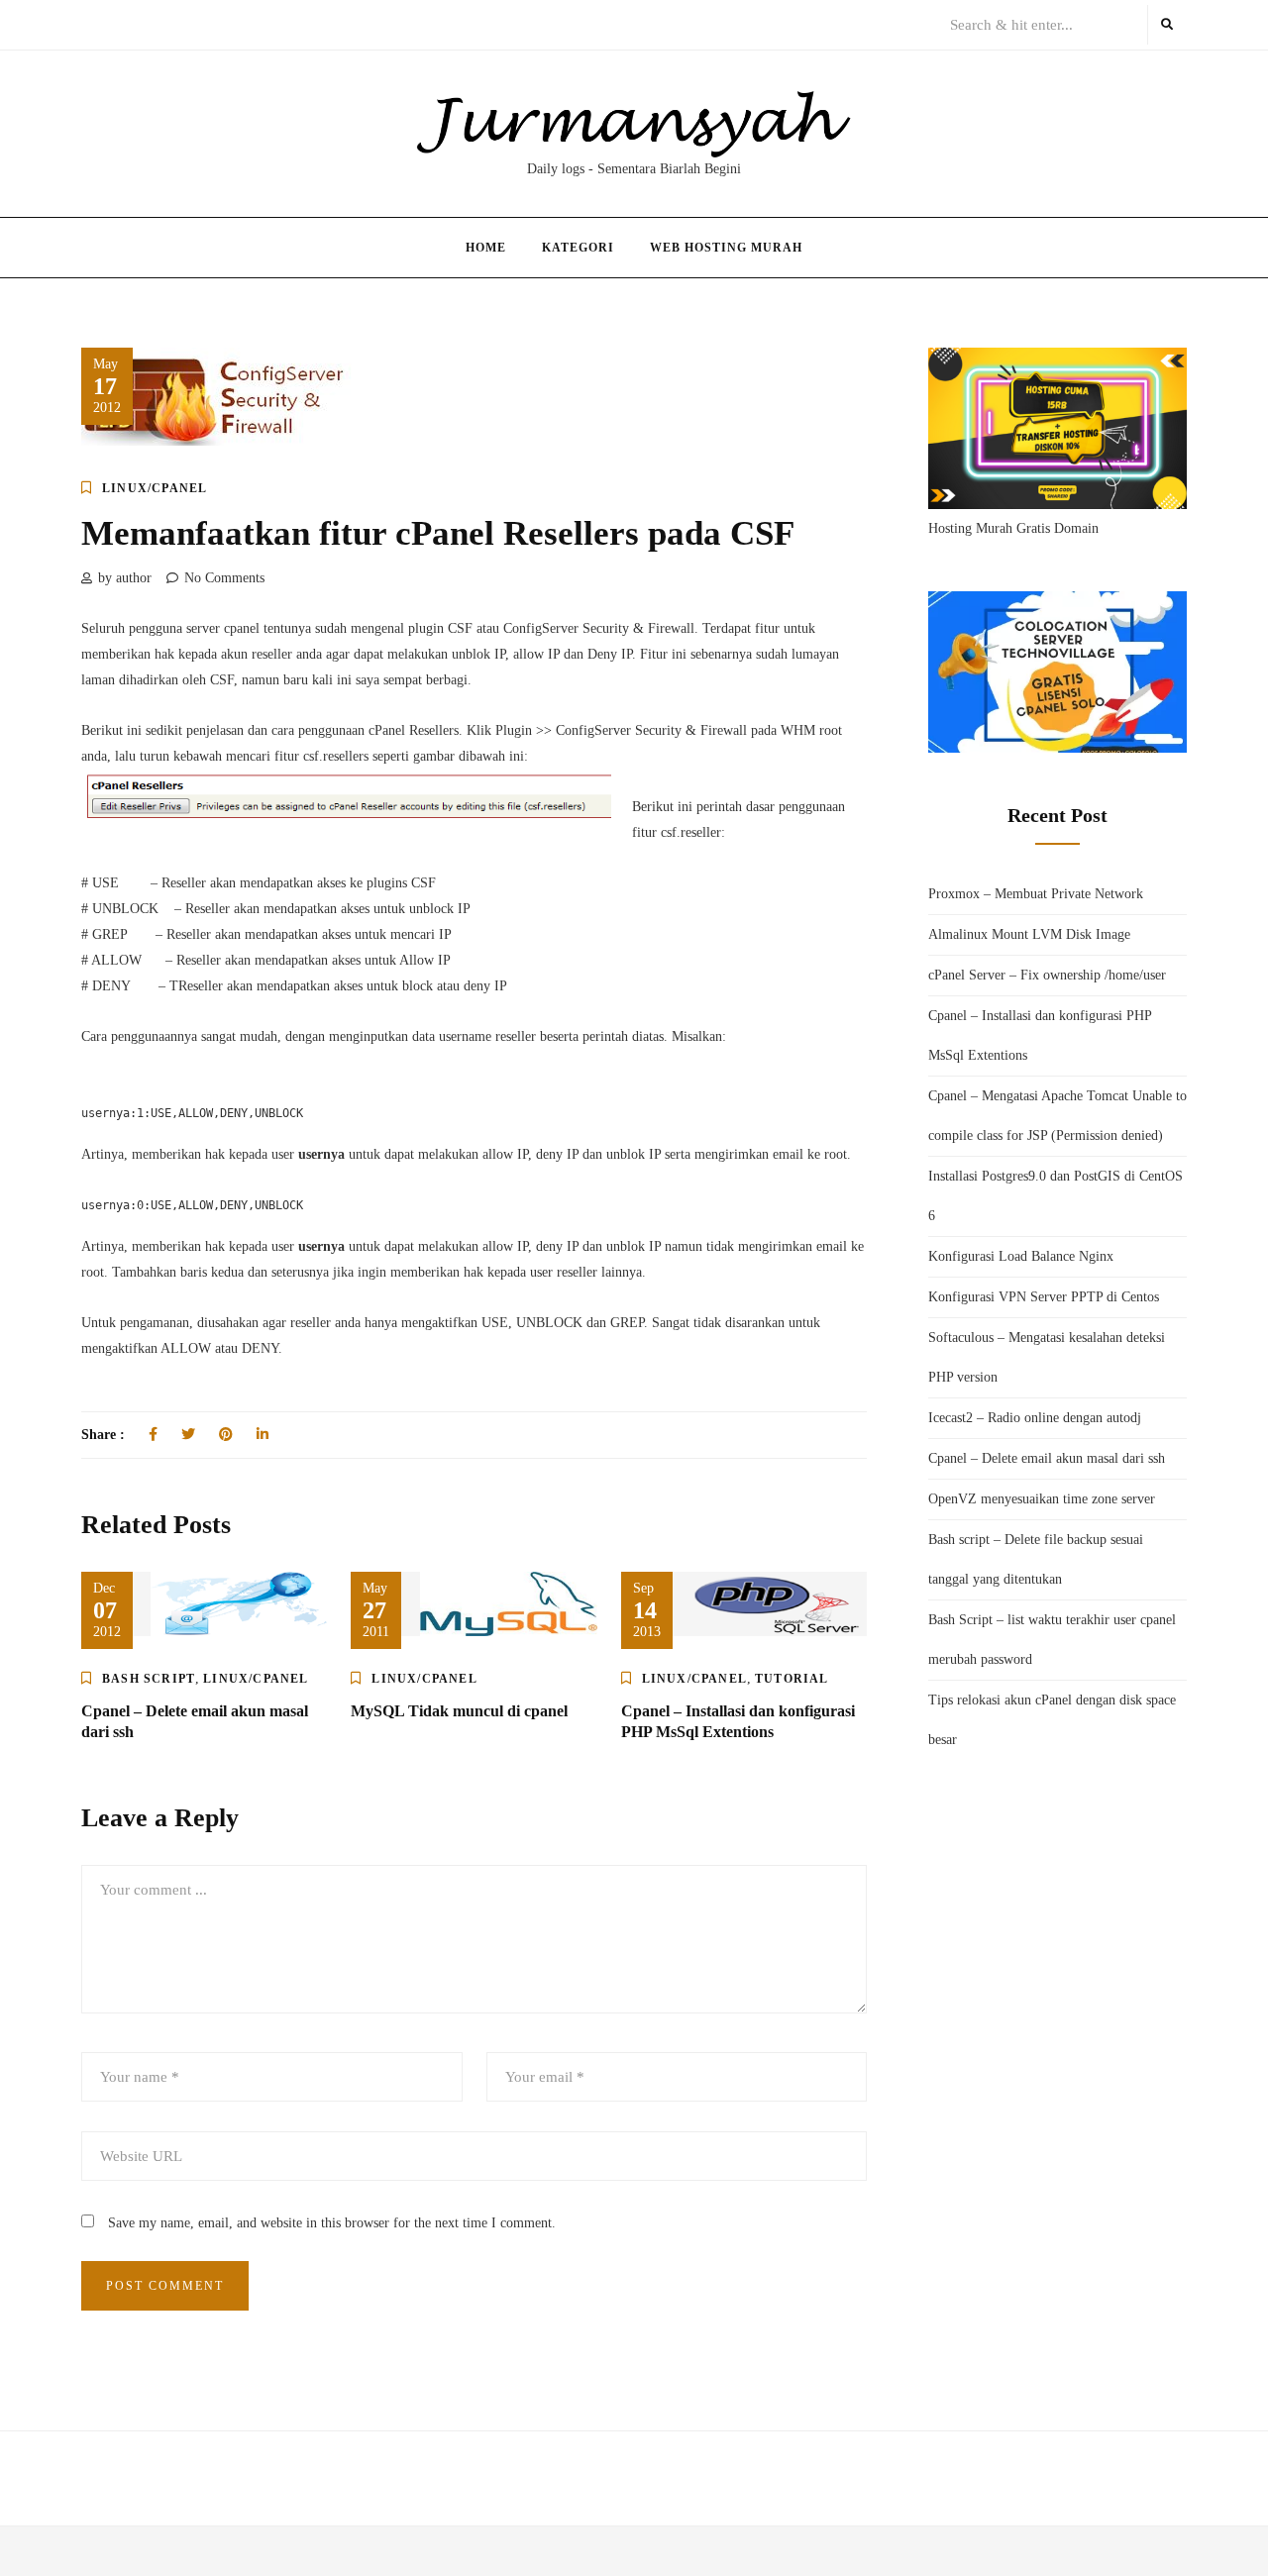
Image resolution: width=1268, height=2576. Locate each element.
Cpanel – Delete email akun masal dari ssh (1047, 1458)
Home (486, 248)
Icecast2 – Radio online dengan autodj (1035, 1418)
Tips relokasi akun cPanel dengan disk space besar (1052, 1720)
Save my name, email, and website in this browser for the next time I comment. (332, 2223)
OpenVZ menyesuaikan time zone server (1042, 1499)
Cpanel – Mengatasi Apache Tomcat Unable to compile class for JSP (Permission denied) (1057, 1116)
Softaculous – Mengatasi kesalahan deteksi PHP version (1047, 1357)
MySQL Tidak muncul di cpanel (459, 1711)
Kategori (578, 248)
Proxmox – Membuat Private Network (1036, 894)
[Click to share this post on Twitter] (188, 1435)
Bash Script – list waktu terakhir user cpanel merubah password (1052, 1640)
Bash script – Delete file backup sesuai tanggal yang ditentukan (1036, 1559)
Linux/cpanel (155, 488)
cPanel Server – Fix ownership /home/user (1047, 975)
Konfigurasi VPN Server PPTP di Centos (1044, 1297)
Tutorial (792, 1679)
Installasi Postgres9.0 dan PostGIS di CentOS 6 (1056, 1196)
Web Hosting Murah (726, 248)
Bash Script (149, 1679)
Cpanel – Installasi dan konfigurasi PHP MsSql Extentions (1040, 1035)
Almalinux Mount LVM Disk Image (1029, 934)
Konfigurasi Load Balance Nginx (1021, 1256)
